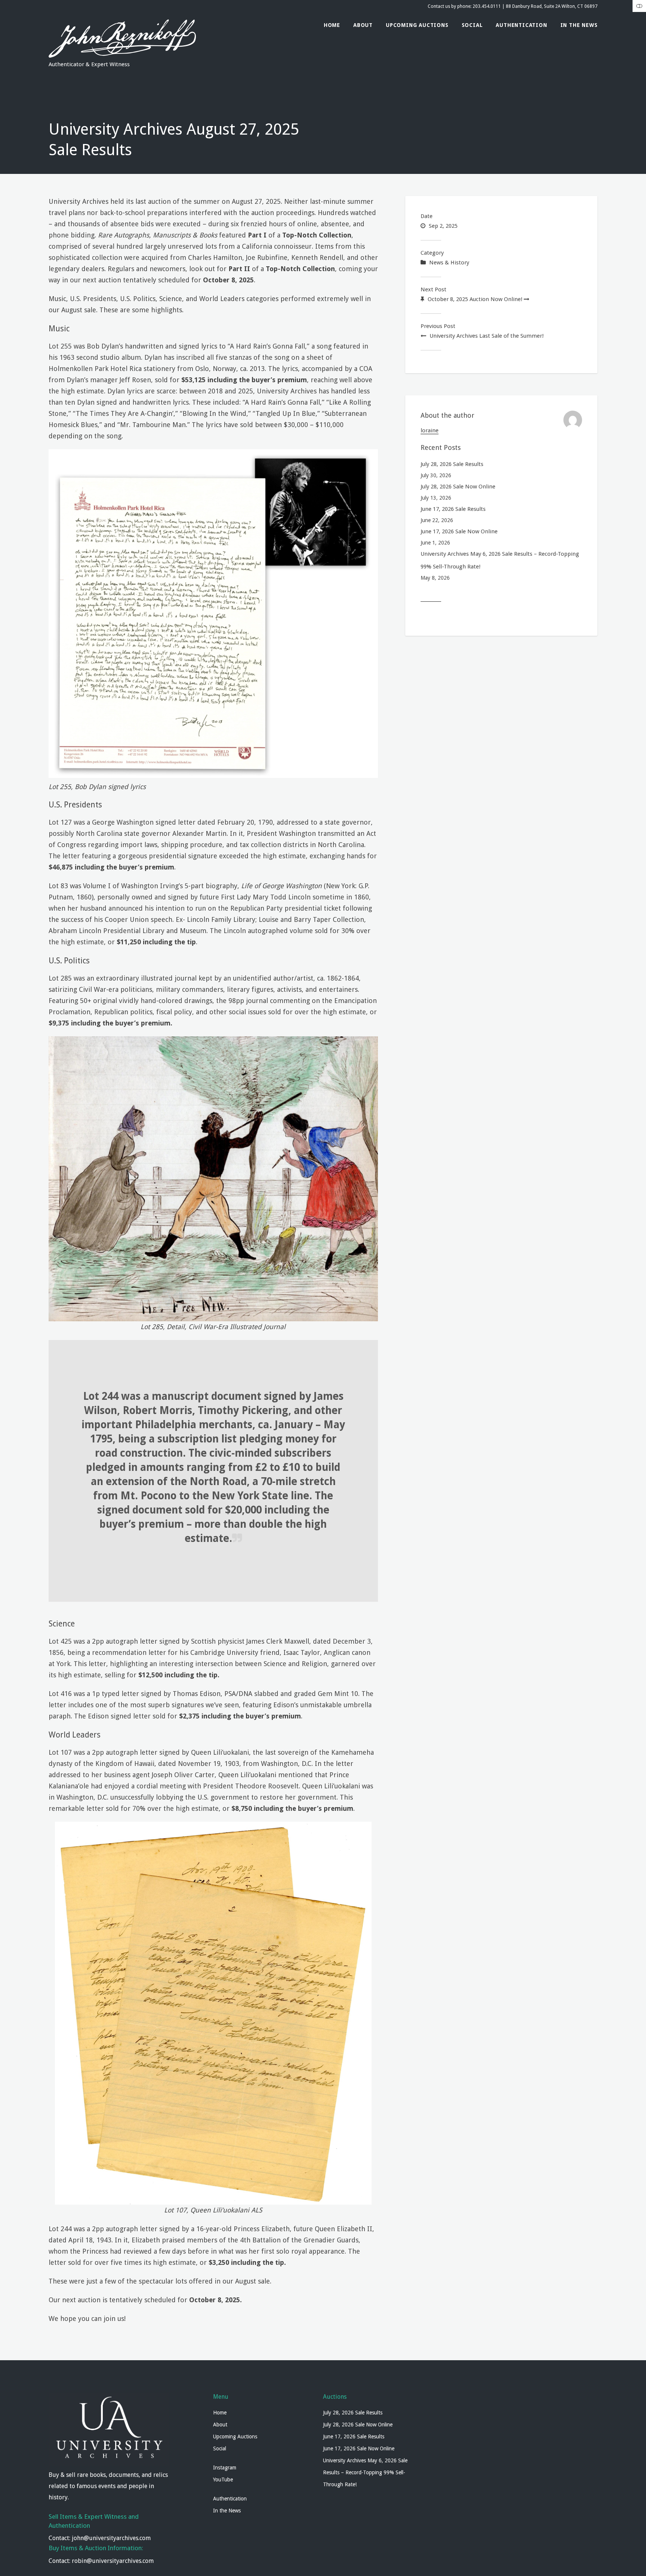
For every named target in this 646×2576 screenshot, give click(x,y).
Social (472, 25)
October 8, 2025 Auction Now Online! (475, 299)
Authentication (521, 25)
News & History (449, 263)
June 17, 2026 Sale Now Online (459, 531)
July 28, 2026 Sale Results (452, 464)
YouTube (223, 2480)
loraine (430, 430)
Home (332, 25)
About (363, 25)
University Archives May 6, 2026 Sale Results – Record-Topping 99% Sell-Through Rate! (500, 560)
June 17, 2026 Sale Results (453, 509)
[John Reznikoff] (122, 55)
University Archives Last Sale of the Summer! (487, 336)
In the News (579, 25)
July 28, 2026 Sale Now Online (458, 487)
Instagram (225, 2468)
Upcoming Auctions (417, 25)
